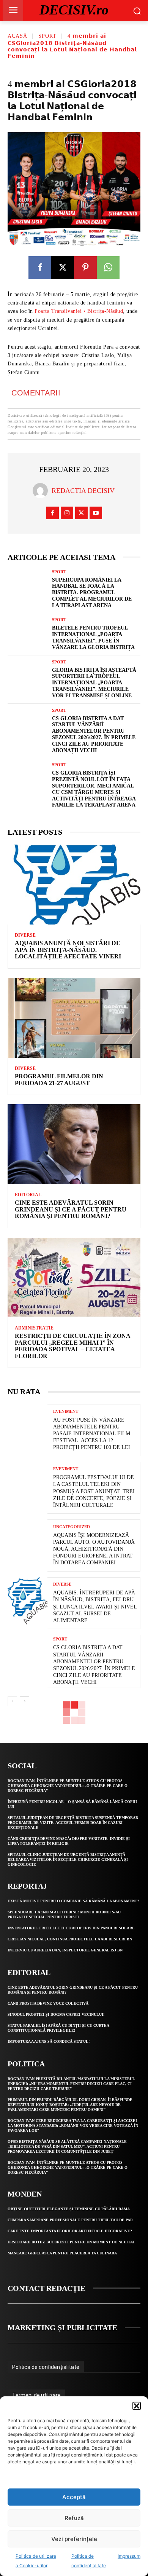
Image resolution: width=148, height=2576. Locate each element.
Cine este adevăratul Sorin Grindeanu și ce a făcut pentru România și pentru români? (71, 1209)
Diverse (25, 935)
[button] (137, 2406)
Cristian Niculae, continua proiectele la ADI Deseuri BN (70, 1939)
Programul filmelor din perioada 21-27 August (59, 1080)
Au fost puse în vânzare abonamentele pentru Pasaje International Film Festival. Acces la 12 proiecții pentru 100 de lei (92, 1434)
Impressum (129, 2556)
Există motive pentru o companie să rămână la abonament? (73, 1901)
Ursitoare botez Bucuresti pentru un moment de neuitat (71, 2242)
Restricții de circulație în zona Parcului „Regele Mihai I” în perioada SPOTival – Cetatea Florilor (73, 1346)
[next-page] (24, 1701)
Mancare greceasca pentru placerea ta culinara (62, 2253)
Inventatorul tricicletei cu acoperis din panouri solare (71, 1928)
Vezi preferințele (74, 2539)
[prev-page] (12, 1701)
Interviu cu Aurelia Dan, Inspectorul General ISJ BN (65, 1950)
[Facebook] (40, 268)
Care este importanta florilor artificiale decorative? (70, 2231)
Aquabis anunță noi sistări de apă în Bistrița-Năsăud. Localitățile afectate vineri (68, 950)
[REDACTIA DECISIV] (42, 491)
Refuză (74, 2518)
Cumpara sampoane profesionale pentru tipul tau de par (70, 2220)
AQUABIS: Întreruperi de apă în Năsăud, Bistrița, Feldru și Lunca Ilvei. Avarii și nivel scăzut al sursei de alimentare (95, 1607)
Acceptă (74, 2497)
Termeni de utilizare (36, 2395)
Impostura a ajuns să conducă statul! (49, 2041)
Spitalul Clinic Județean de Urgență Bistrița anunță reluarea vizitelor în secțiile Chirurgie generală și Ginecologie (68, 1859)
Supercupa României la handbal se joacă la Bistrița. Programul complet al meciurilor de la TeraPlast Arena (92, 593)
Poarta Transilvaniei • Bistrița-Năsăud (79, 311)
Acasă (17, 36)
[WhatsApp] (108, 268)
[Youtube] (96, 513)
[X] (63, 268)
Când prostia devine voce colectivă (48, 2003)
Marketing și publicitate (62, 2327)
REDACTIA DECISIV (83, 491)
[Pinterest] (85, 268)
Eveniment (66, 1412)
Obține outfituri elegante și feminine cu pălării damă (69, 2209)
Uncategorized (72, 1527)
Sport (47, 36)
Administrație (34, 1328)
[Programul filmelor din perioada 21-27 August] (74, 1018)
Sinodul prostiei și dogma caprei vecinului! (56, 2014)
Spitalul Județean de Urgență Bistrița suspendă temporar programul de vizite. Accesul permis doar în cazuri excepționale (73, 1823)
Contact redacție (46, 2288)
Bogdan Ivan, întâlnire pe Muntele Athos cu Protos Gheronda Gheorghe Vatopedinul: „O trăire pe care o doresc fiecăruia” (68, 1786)
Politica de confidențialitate (46, 2367)
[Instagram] (67, 513)
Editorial (28, 1195)
